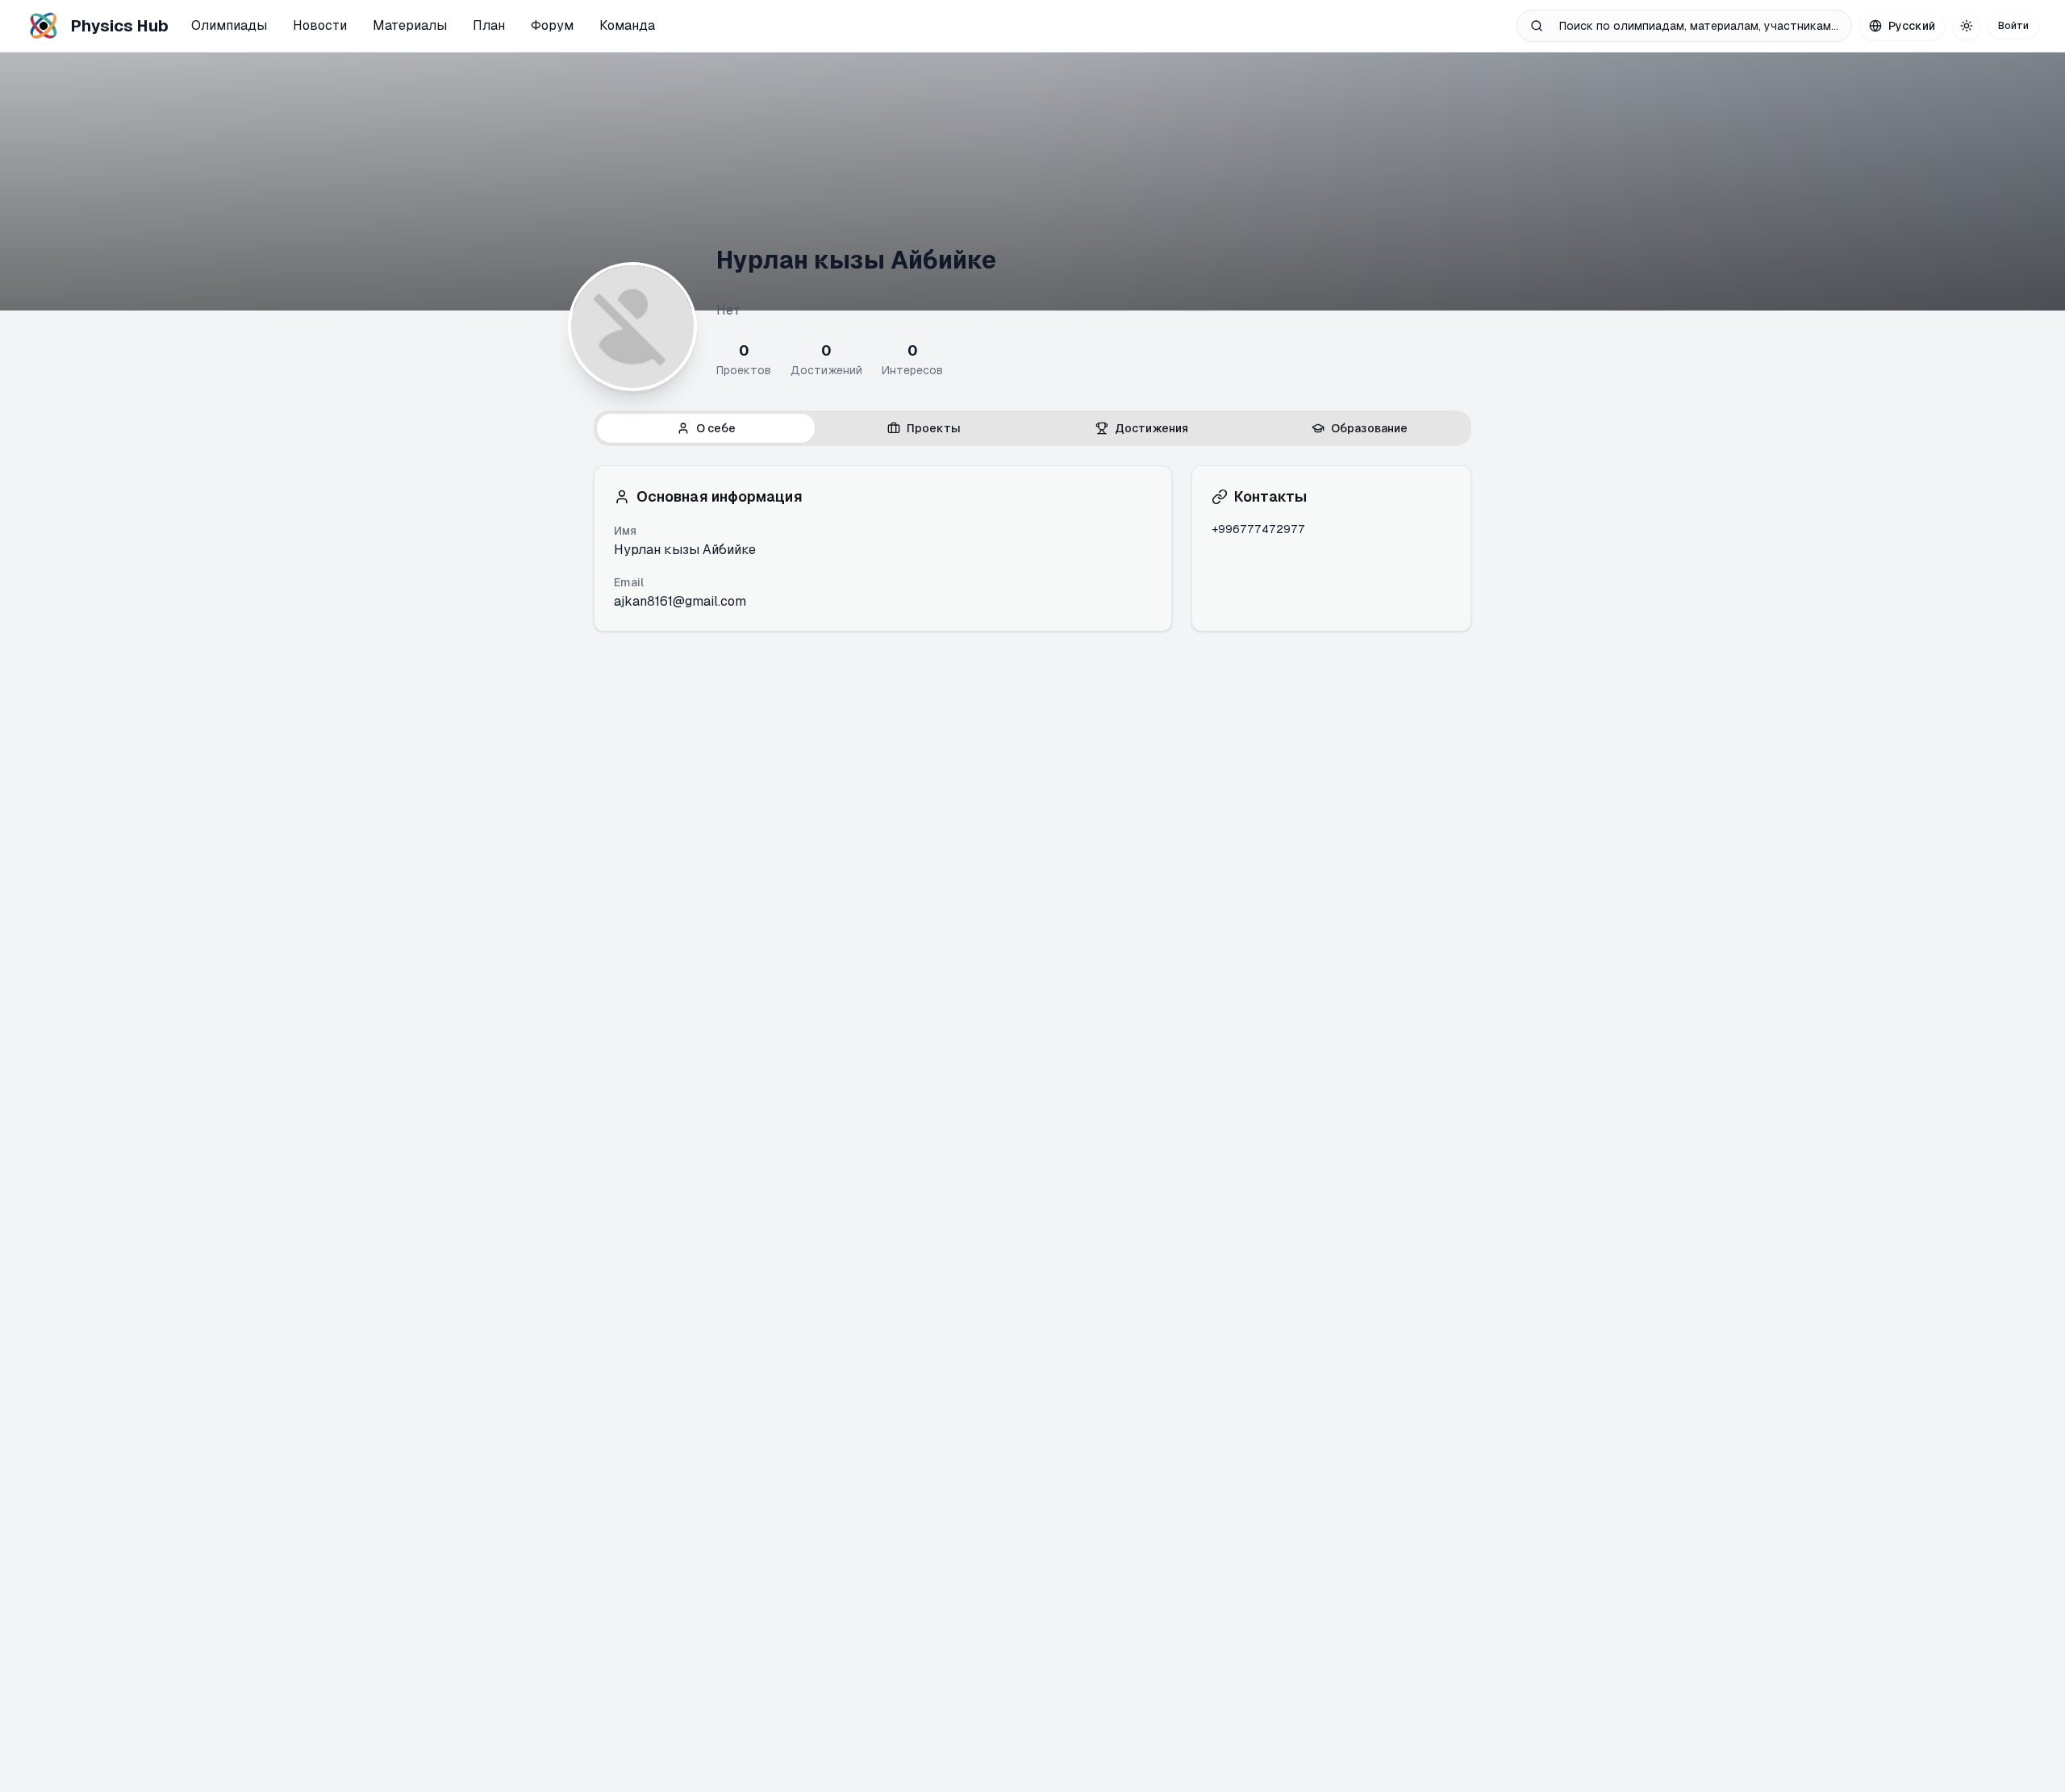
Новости (320, 25)
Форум (552, 25)
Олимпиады (229, 25)
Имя (625, 531)
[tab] (706, 428)
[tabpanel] (1032, 548)
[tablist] (1032, 428)
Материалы (410, 25)
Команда (627, 25)
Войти (2013, 26)
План (489, 25)
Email (629, 582)
